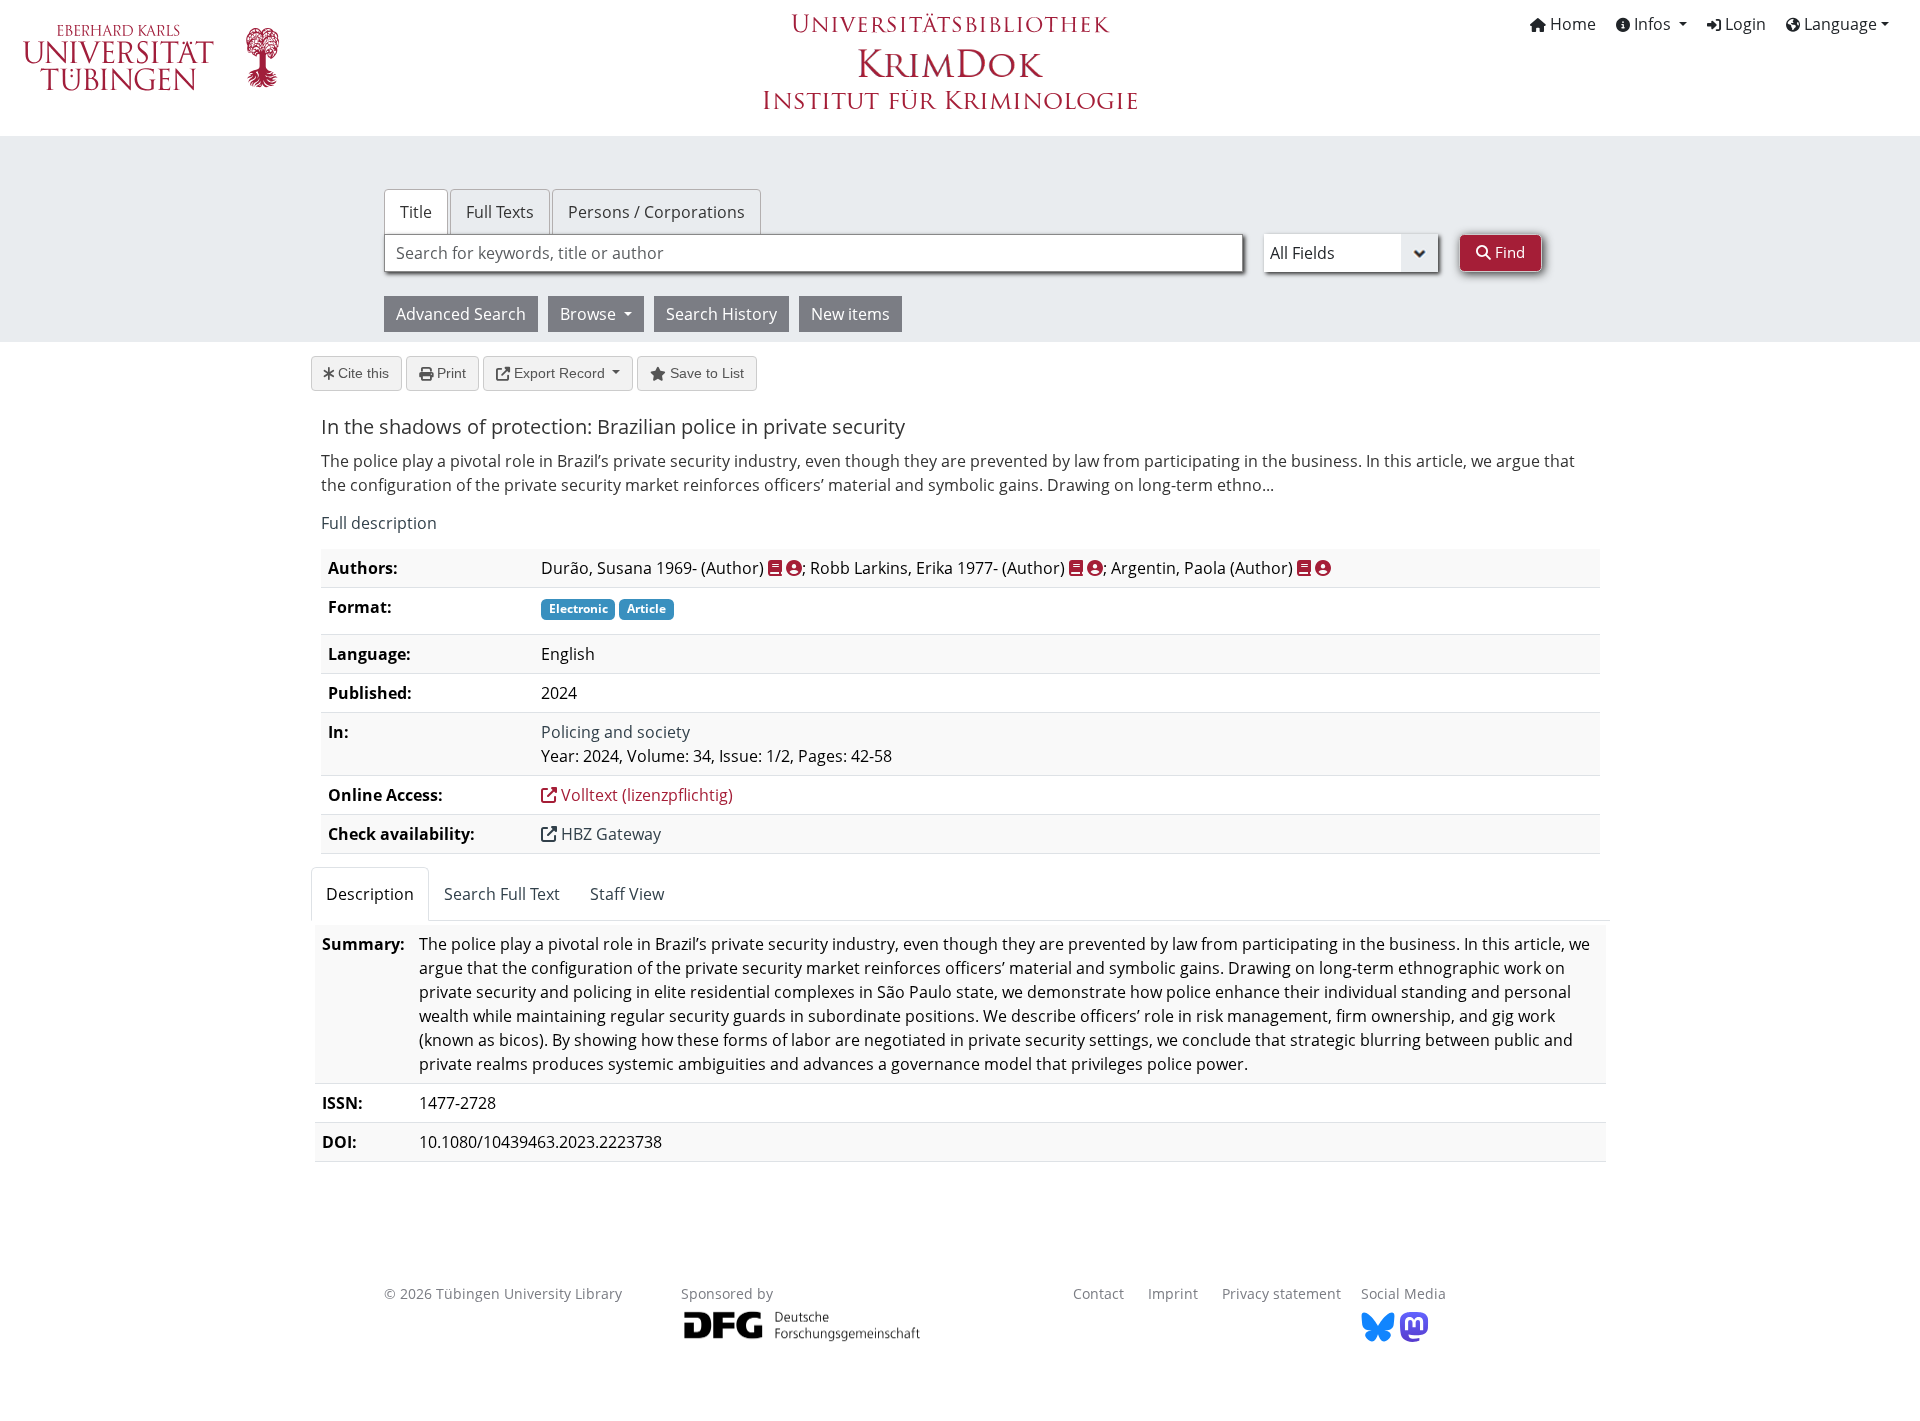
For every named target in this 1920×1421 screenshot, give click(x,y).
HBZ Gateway (609, 834)
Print (449, 373)
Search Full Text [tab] (502, 894)
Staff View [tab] (627, 894)
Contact (1098, 1293)
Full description (379, 523)
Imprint (1173, 1293)
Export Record (559, 373)
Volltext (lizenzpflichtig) (645, 795)
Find (1508, 252)
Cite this (361, 373)
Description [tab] (370, 894)
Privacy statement (1281, 1293)
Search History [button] (721, 314)
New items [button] (850, 314)
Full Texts (500, 212)
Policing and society (615, 732)
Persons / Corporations (656, 212)
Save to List (705, 373)
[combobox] (813, 253)
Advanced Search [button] (461, 314)
